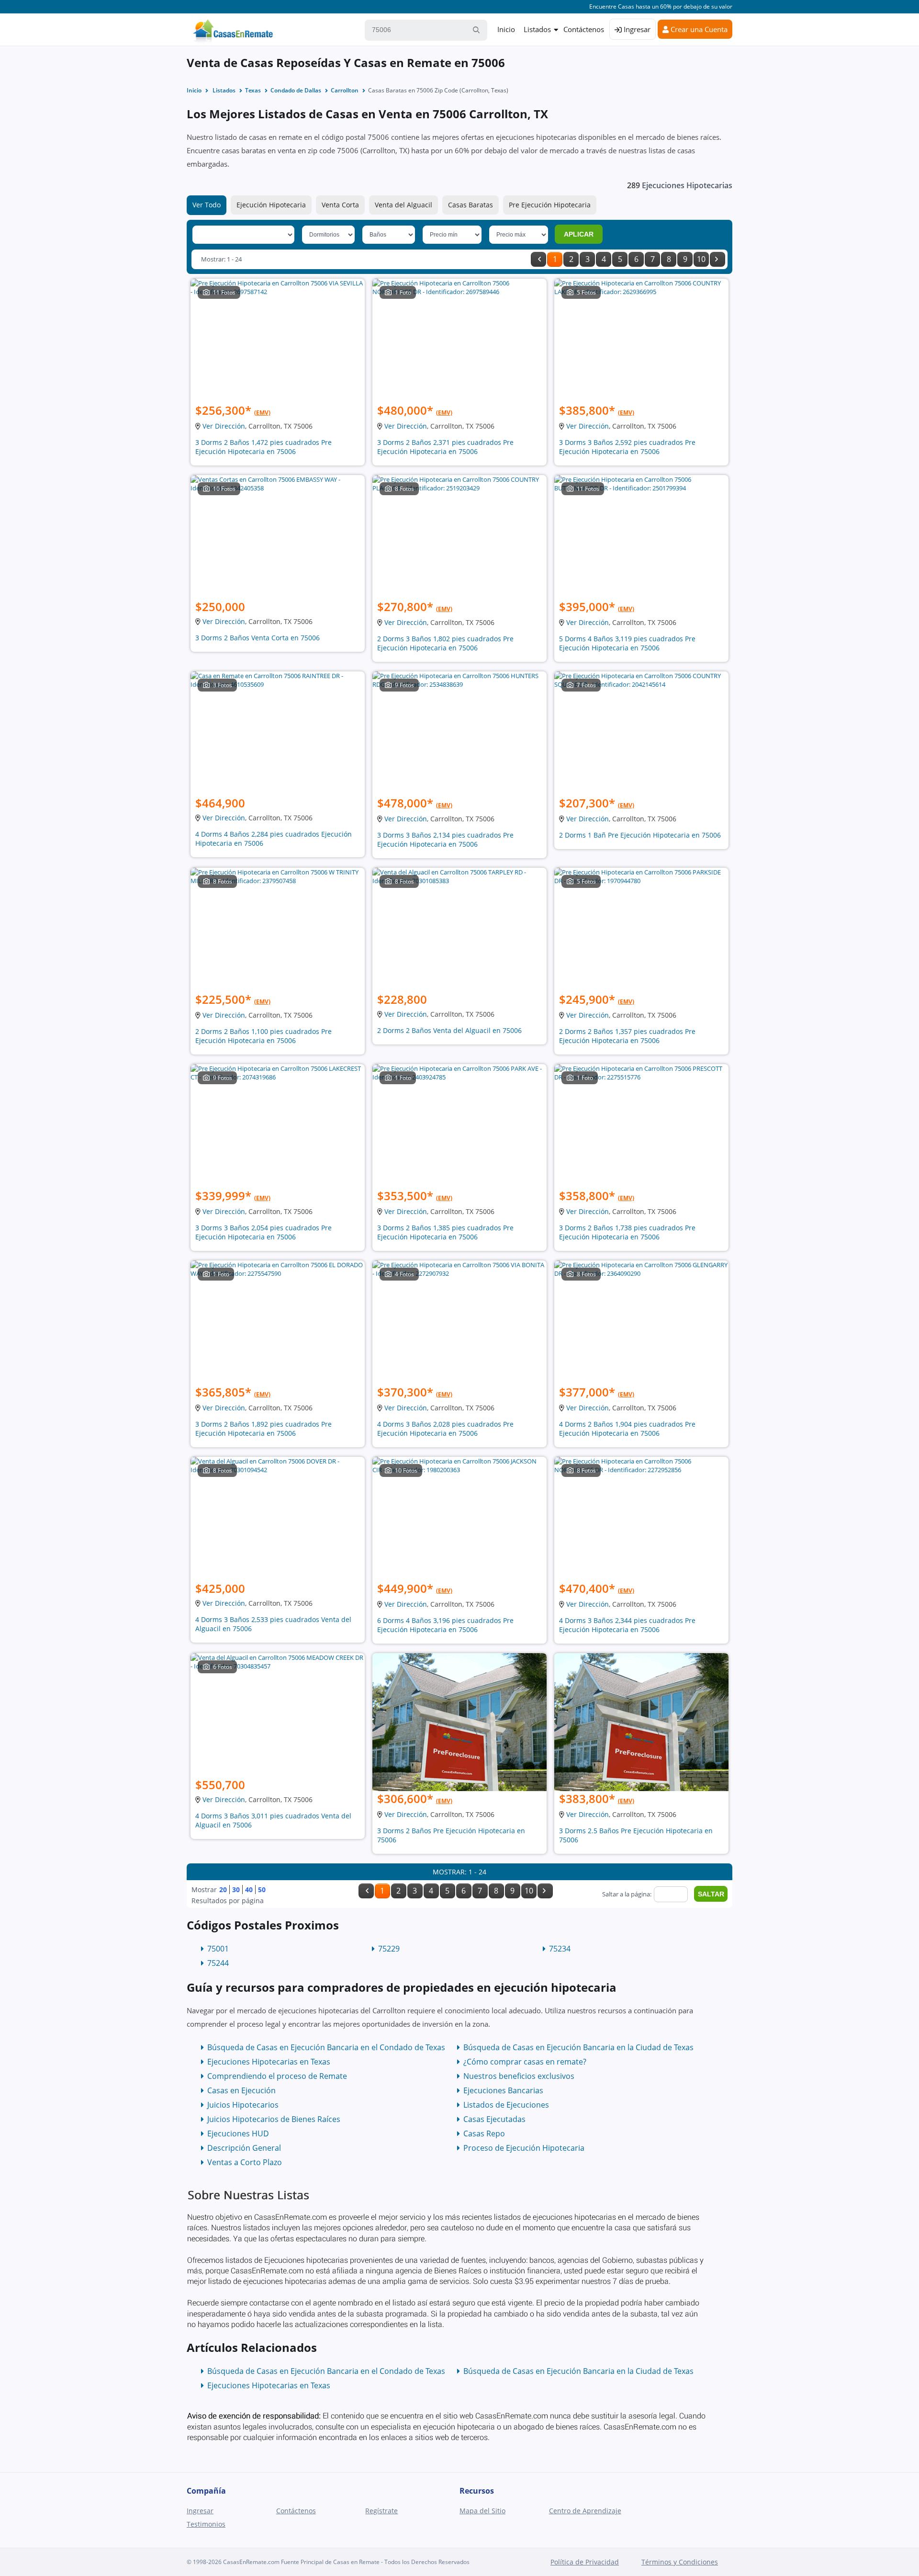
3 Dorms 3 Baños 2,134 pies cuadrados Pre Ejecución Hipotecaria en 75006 (445, 840)
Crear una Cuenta (698, 29)
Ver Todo (207, 205)
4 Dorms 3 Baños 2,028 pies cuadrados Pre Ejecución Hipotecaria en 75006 (445, 1429)
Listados (537, 29)
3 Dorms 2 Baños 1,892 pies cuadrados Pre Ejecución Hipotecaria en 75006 (263, 1429)
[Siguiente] (717, 259)
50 (262, 1889)
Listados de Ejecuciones (506, 2105)
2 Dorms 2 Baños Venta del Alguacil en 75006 (449, 1030)
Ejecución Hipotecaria (271, 205)
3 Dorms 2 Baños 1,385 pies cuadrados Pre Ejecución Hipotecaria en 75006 (445, 1232)
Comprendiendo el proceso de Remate (277, 2076)
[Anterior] (538, 259)
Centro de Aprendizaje (585, 2511)
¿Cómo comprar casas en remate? (525, 2062)
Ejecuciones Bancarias (503, 2090)
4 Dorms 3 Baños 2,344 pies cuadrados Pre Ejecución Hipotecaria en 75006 (627, 1625)
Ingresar (636, 29)
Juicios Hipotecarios (243, 2105)
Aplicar (579, 234)
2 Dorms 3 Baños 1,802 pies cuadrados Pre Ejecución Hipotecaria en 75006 (445, 643)
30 (236, 1889)
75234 (560, 1949)
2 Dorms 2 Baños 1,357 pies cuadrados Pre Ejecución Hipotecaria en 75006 (627, 1036)
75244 (218, 1963)
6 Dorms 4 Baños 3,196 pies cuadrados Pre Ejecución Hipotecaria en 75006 (445, 1625)
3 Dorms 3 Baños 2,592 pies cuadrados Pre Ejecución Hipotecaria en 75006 (627, 447)
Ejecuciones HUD (238, 2133)
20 (223, 1889)
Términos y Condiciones (680, 2562)
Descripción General (244, 2148)
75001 (218, 1949)
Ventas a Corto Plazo (245, 2162)
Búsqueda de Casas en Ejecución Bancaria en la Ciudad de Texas (578, 2047)
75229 (389, 1949)
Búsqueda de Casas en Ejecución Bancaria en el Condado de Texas (326, 2047)
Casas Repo (484, 2133)
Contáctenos (584, 29)
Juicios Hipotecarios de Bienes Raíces (274, 2119)
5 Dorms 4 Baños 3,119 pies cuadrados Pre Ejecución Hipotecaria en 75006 (627, 643)
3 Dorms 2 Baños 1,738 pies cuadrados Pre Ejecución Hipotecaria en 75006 (627, 1232)
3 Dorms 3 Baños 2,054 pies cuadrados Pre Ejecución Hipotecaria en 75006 (263, 1232)
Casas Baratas (471, 205)
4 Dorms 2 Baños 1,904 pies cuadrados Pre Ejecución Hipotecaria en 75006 (627, 1429)
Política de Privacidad (585, 2562)
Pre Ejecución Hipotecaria (550, 205)
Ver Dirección (224, 426)
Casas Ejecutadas (494, 2119)
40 (249, 1889)
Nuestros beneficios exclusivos (519, 2076)
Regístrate (381, 2511)
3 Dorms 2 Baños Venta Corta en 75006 (258, 638)
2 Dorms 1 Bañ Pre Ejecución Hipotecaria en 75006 (640, 835)
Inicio (506, 29)
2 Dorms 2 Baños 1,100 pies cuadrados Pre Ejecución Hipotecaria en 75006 (263, 1036)
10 (701, 259)
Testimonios (206, 2524)
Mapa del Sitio (482, 2511)
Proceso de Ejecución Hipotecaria (524, 2148)
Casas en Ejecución (241, 2090)
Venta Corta (340, 205)
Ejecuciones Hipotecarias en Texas (269, 2062)
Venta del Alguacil (403, 205)
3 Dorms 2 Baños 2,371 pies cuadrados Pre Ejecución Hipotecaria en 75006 (445, 447)
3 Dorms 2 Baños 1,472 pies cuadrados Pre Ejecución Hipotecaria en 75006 (263, 447)
